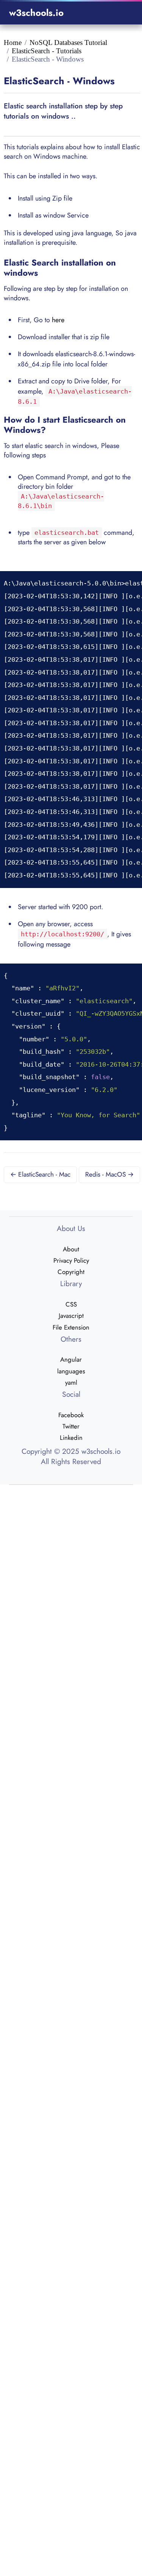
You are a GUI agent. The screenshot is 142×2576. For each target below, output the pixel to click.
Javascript (71, 1316)
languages (71, 1371)
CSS (71, 1304)
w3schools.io (36, 13)
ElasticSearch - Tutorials (47, 51)
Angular (71, 1359)
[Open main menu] (123, 13)
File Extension (71, 1327)
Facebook (71, 1415)
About (71, 1249)
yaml (71, 1382)
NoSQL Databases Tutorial (68, 42)
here (58, 320)
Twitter (71, 1426)
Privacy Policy (71, 1260)
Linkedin (71, 1438)
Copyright (71, 1272)
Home (13, 42)
